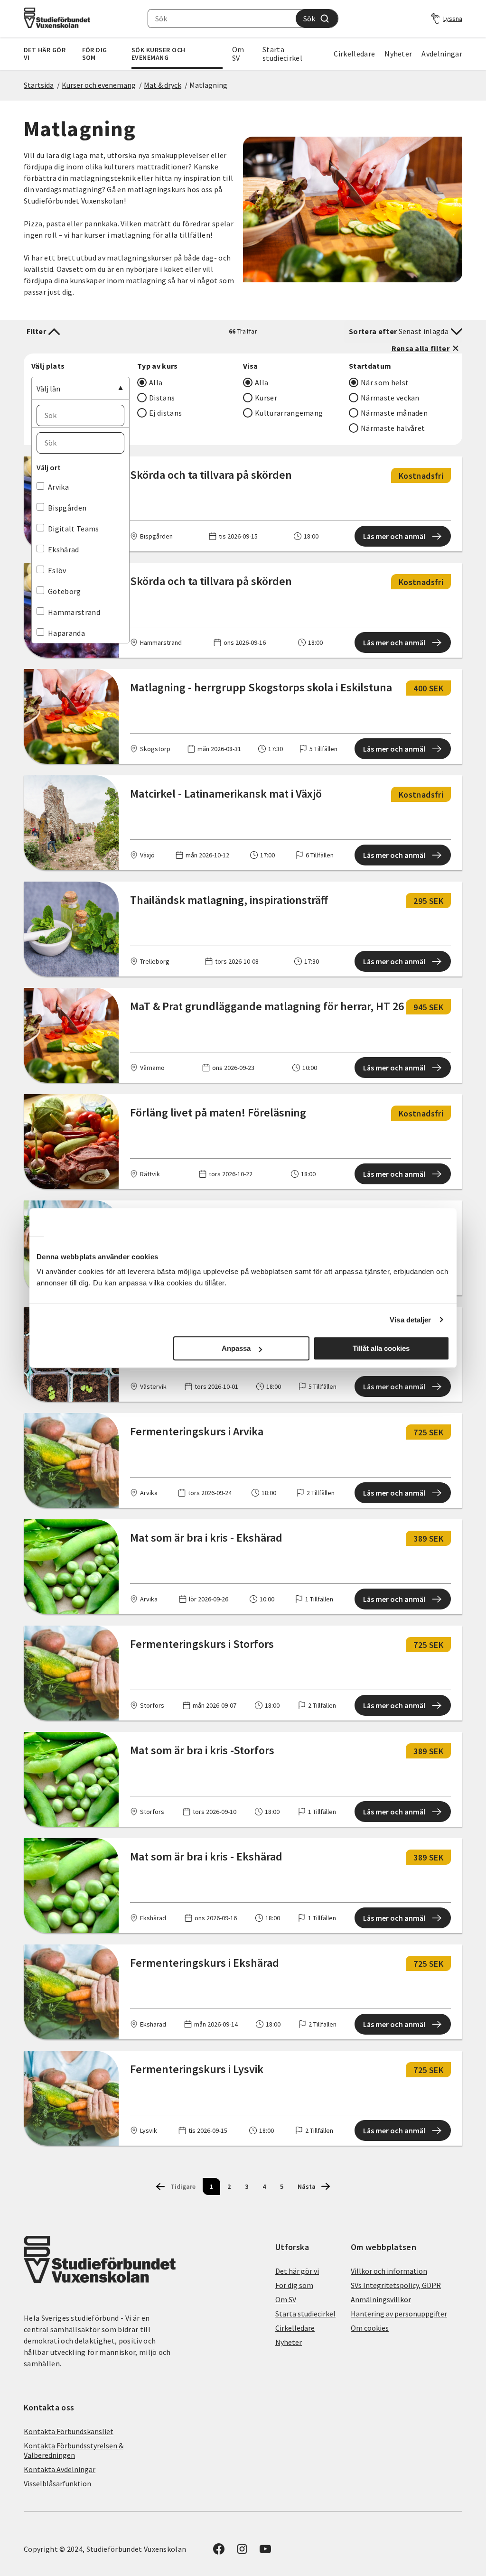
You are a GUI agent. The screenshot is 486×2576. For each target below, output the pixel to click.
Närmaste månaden (394, 413)
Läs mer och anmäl (394, 536)
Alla (156, 382)
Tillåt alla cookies (381, 1348)
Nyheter (398, 54)
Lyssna (453, 19)
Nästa (307, 2186)
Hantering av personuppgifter (399, 2314)
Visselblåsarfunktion (57, 2483)
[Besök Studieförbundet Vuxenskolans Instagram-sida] (242, 2552)
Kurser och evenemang (99, 85)
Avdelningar (442, 54)
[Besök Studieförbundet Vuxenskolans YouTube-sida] (265, 2552)
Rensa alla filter (421, 348)
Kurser (266, 398)
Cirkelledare (354, 54)
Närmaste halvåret (393, 428)
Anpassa (236, 1348)
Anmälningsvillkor (381, 2299)
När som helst (385, 382)
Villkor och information (389, 2271)
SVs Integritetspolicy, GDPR (396, 2285)
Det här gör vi (45, 54)
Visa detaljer (410, 1320)
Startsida (39, 85)
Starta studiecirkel (282, 54)
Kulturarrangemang (289, 413)
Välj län (48, 389)
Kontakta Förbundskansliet (69, 2431)
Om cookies (370, 2328)
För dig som (95, 54)
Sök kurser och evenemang (159, 54)
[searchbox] (222, 19)
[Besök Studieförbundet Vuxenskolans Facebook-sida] (219, 2552)
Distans (162, 398)
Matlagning (208, 85)
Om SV (238, 54)
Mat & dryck (163, 85)
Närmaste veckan (390, 398)
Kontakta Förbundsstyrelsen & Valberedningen (74, 2450)
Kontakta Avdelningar (60, 2469)
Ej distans (165, 413)
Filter (36, 331)
